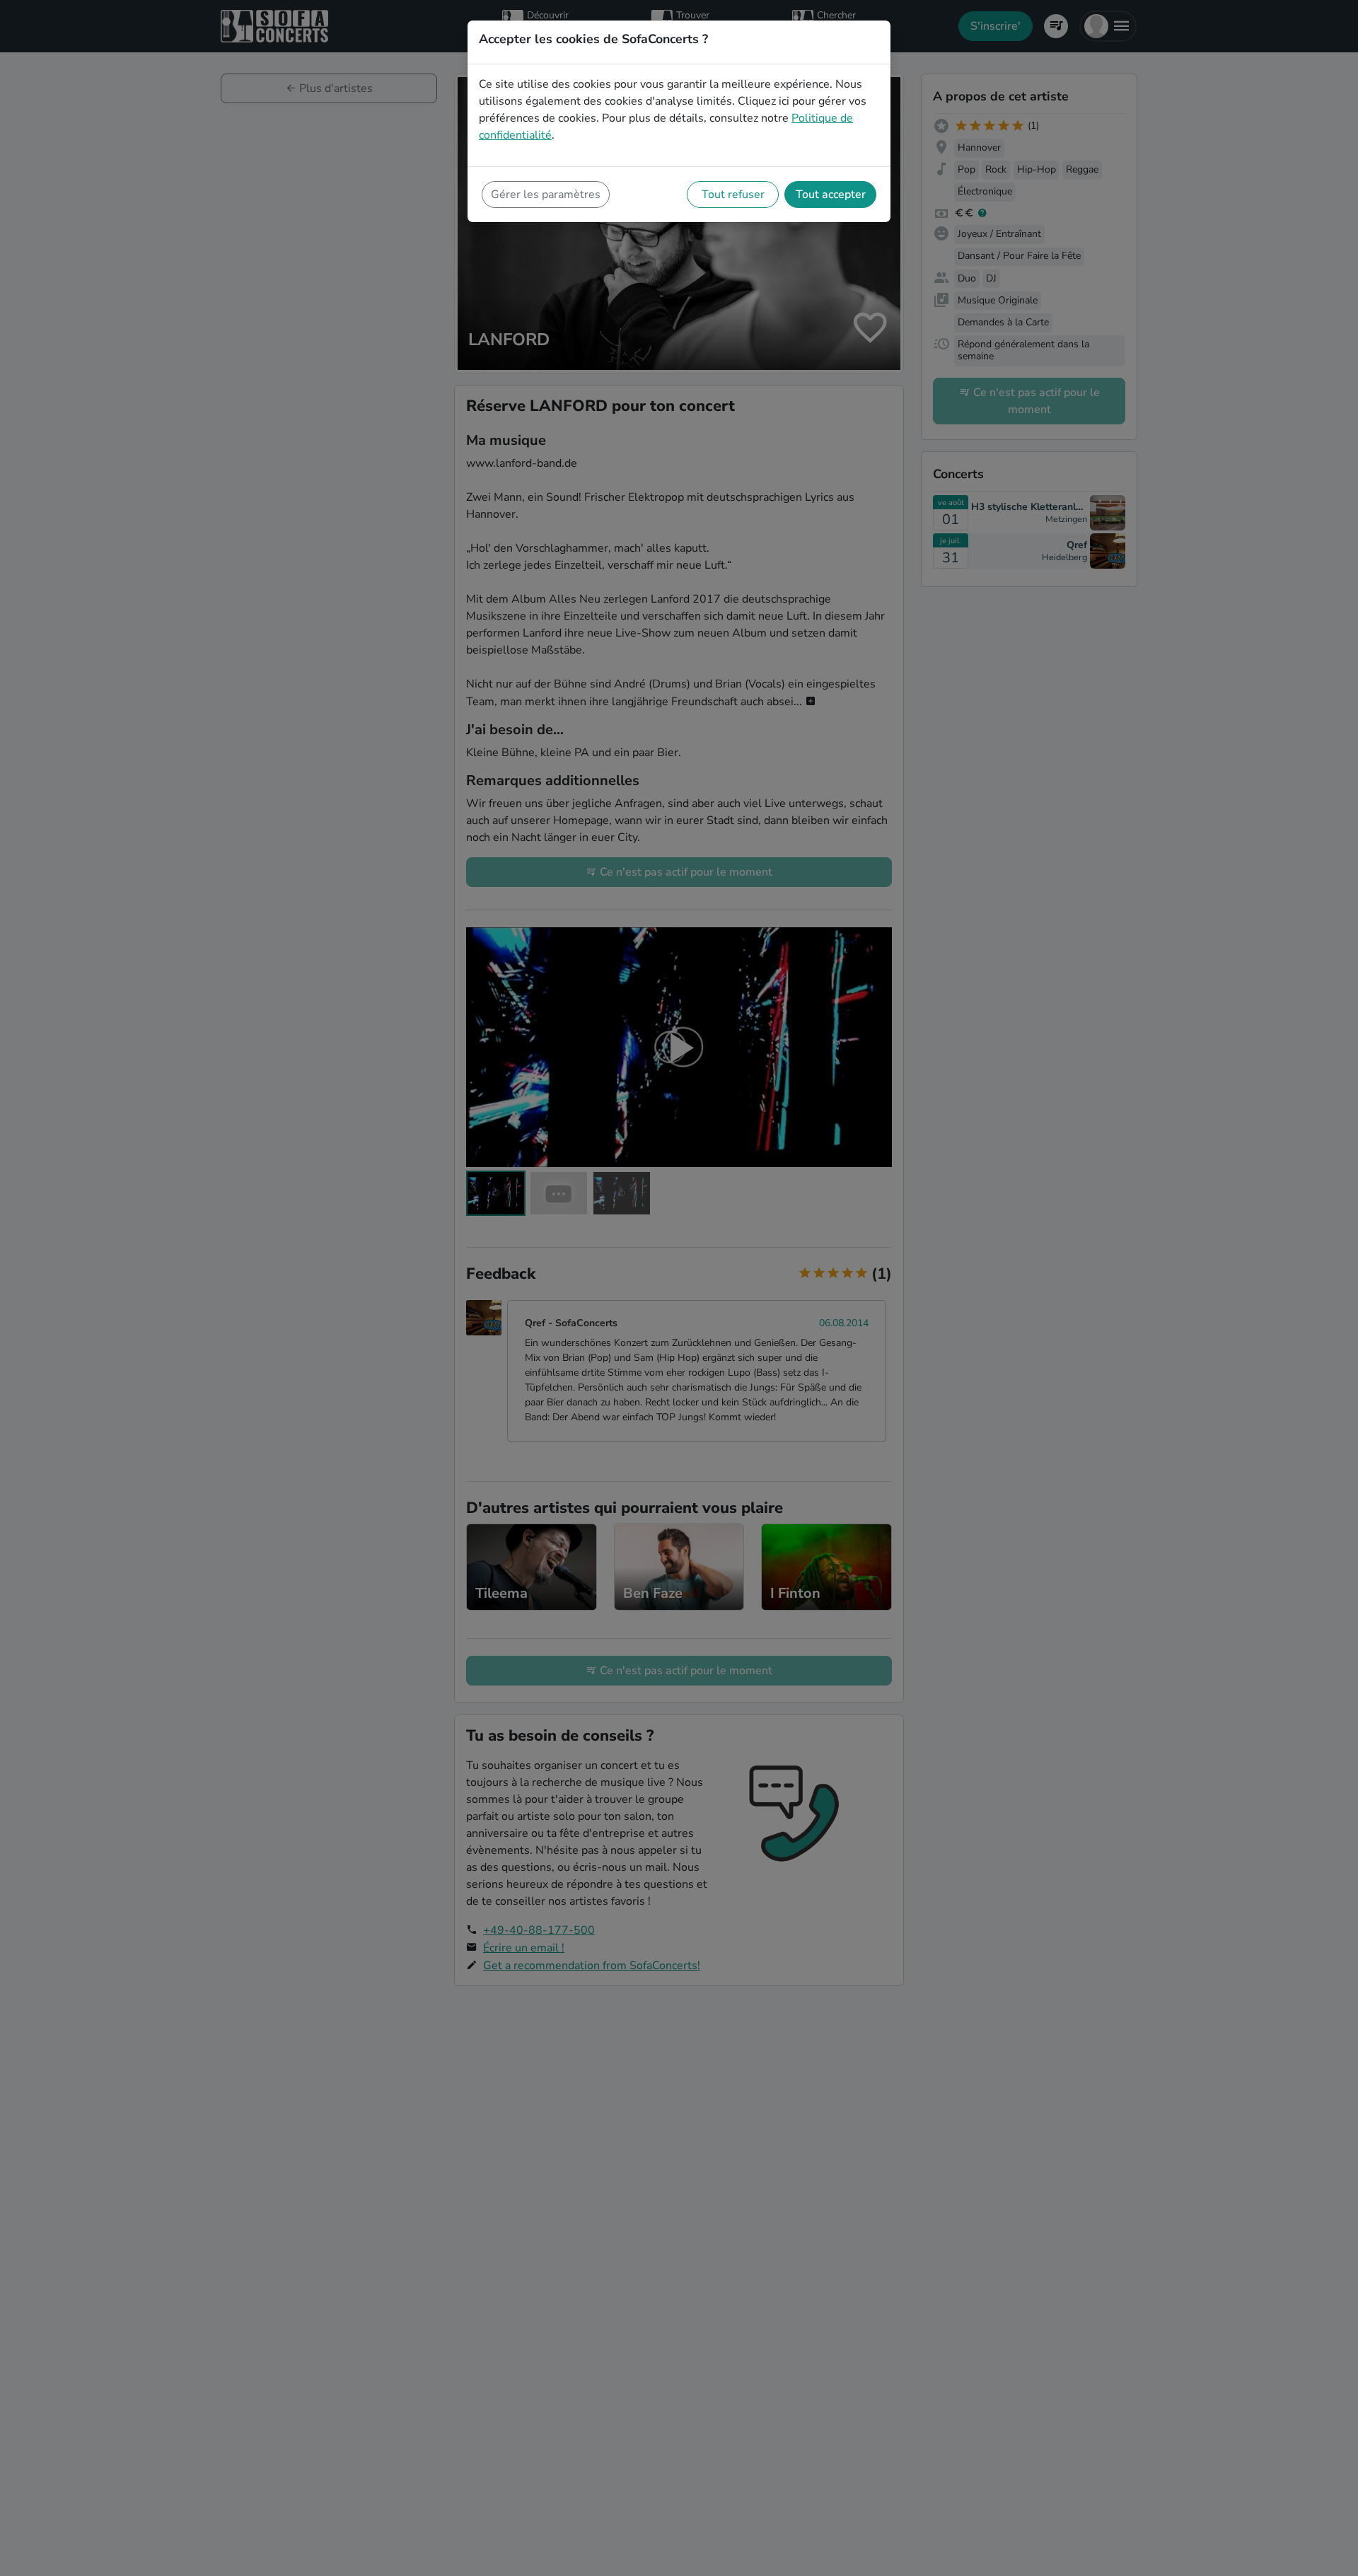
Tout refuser (733, 195)
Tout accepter (831, 195)
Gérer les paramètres (546, 195)
